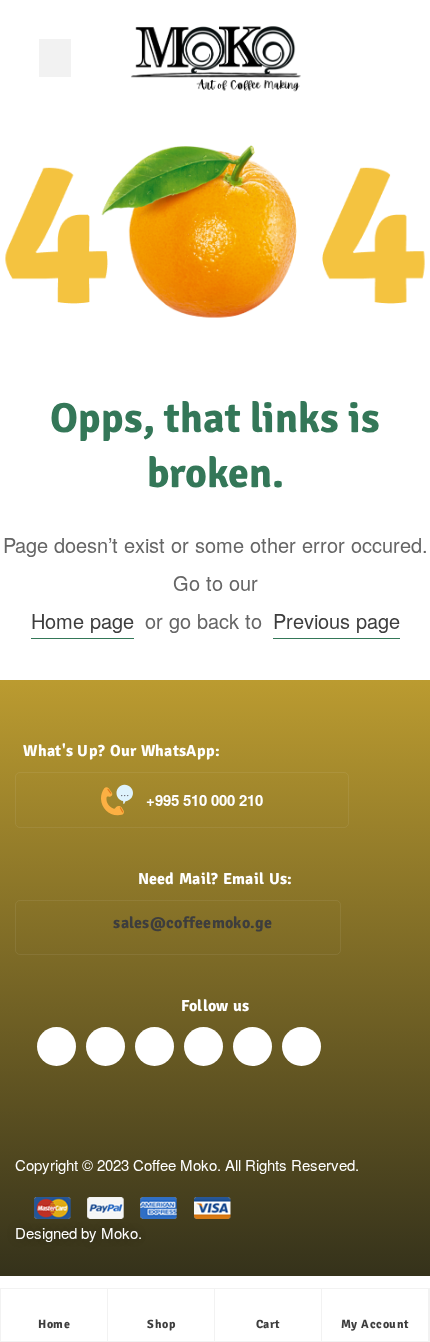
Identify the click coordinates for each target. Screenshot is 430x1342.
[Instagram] (105, 1046)
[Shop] (161, 1309)
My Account (375, 1324)
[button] (55, 58)
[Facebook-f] (56, 1046)
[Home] (54, 1309)
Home (54, 1324)
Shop (161, 1324)
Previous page (336, 620)
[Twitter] (154, 1046)
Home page (82, 620)
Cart (268, 1324)
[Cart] (268, 1309)
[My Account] (375, 1309)
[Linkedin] (203, 1046)
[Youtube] (252, 1046)
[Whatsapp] (301, 1046)
